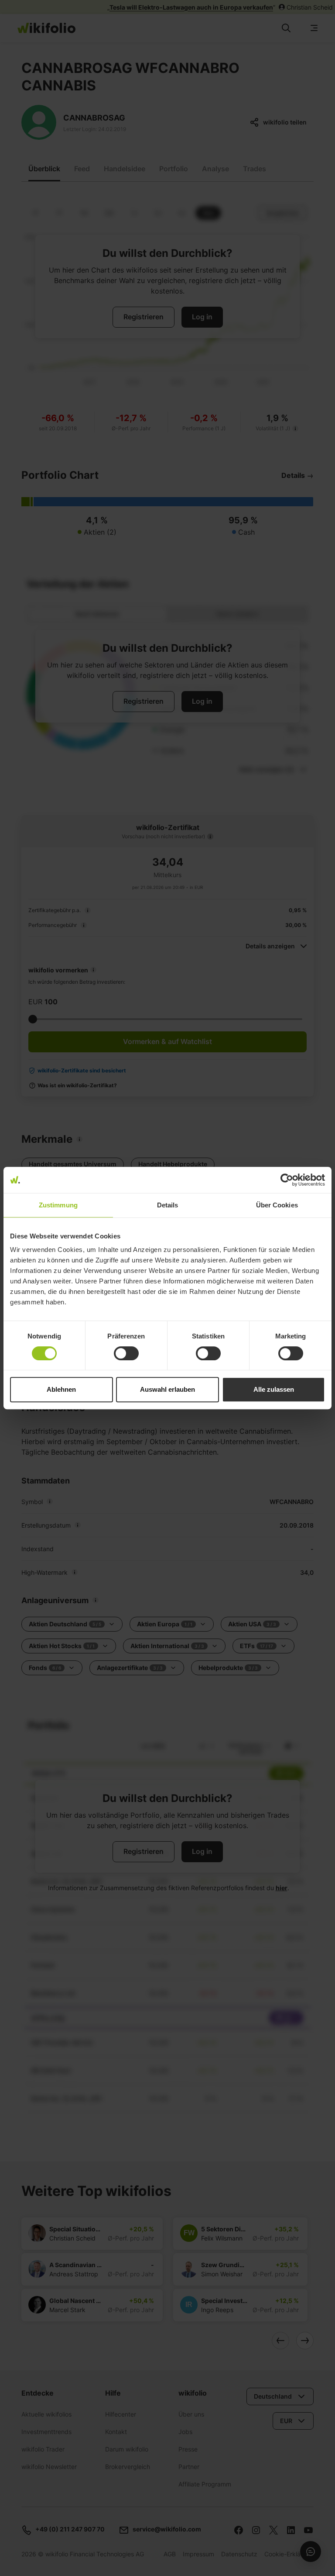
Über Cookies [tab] (277, 1205)
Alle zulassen (274, 1389)
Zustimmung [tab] (58, 1205)
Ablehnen (61, 1389)
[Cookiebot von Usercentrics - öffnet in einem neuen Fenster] (287, 1180)
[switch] (126, 1353)
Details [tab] (168, 1205)
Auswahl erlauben (167, 1389)
